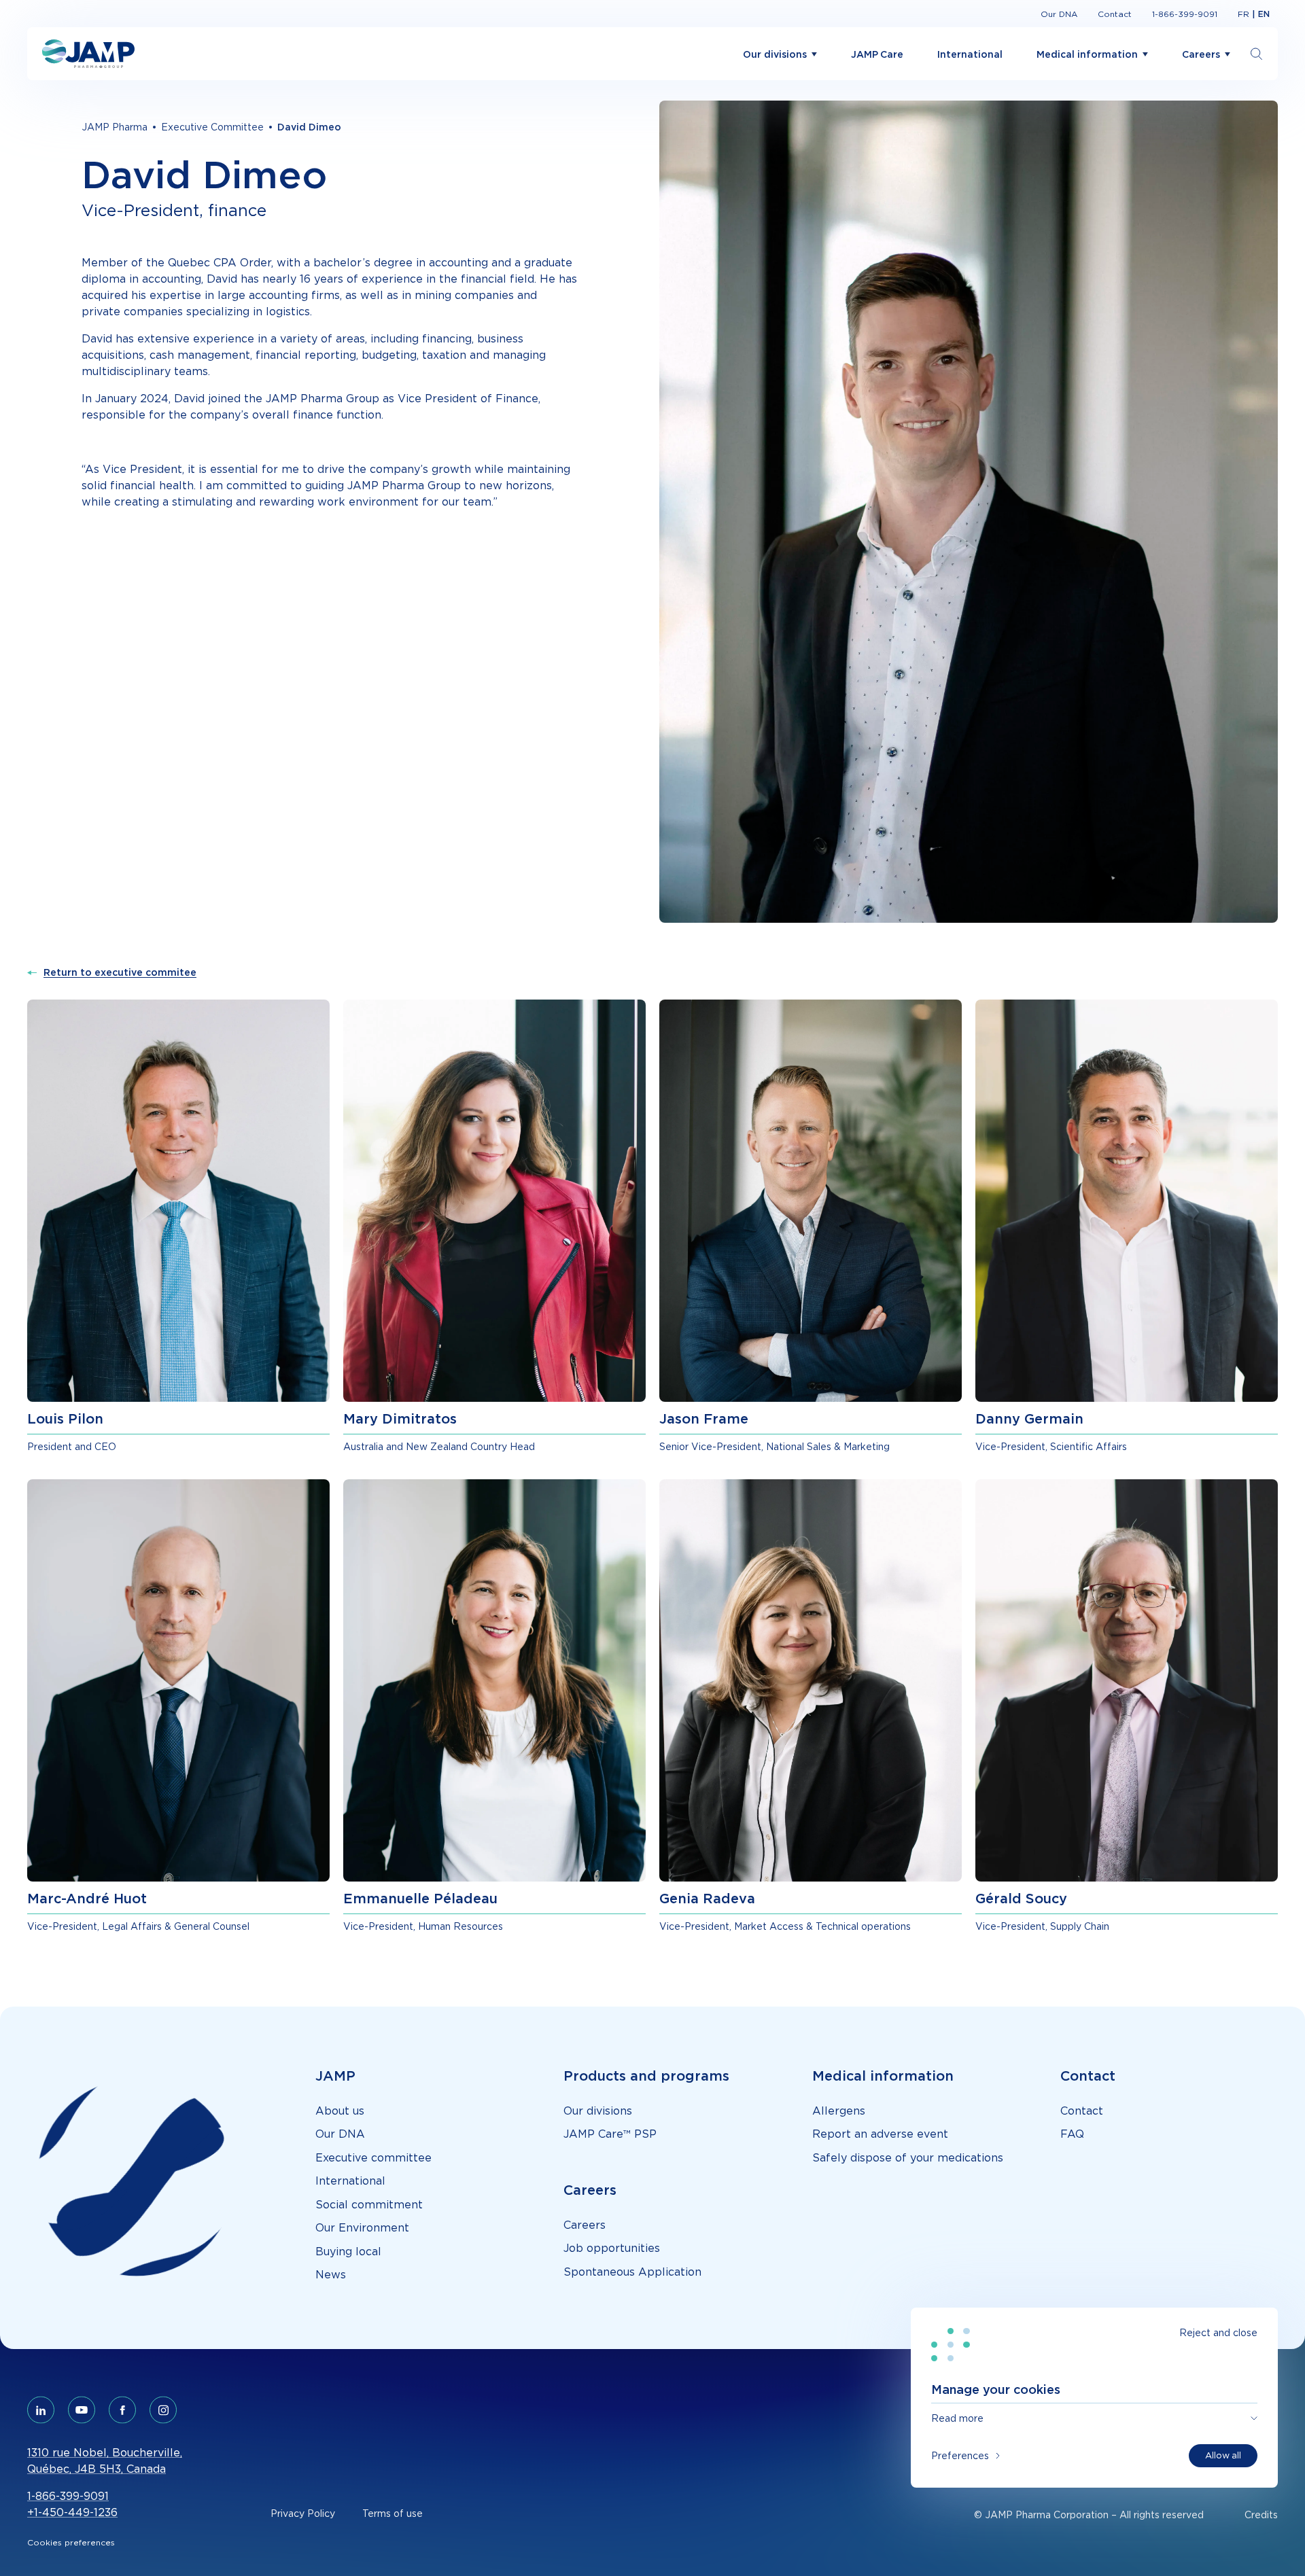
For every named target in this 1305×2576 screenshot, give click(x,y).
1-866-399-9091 (68, 2496)
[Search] (1257, 54)
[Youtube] (82, 2410)
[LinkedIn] (41, 2410)
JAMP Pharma (115, 127)
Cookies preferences (71, 2542)
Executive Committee (212, 127)
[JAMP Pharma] (88, 54)
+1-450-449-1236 (72, 2512)
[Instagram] (163, 2410)
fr (1243, 14)
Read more (957, 2418)
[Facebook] (122, 2410)
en (1264, 14)
